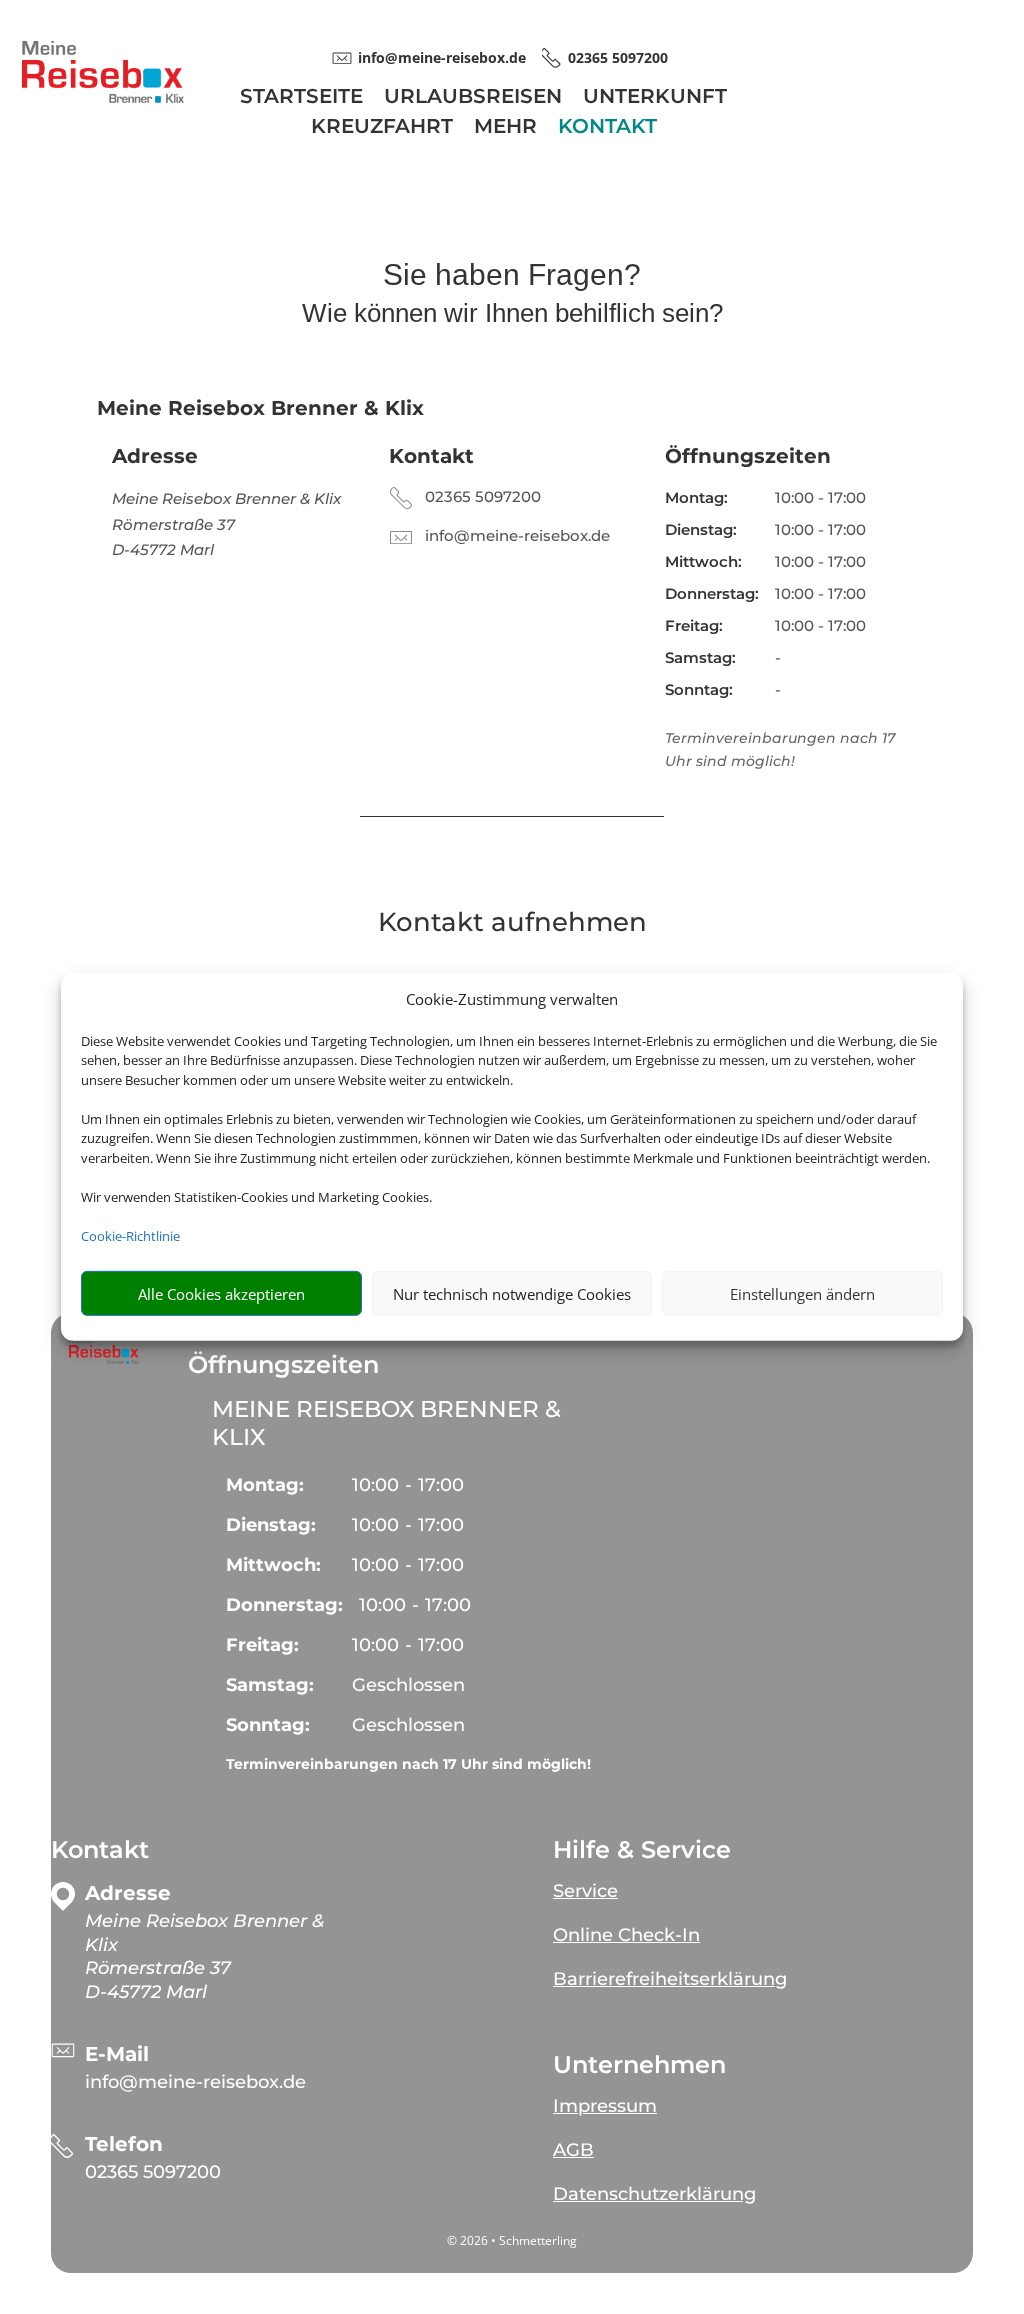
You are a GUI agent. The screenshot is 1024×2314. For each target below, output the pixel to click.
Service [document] (585, 1891)
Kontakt (607, 128)
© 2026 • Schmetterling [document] (512, 2240)
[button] (104, 1350)
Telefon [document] (124, 2144)
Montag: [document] (696, 497)
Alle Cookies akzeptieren (221, 1294)
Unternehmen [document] (639, 2065)
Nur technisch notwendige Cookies (512, 1294)
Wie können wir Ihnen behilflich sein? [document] (512, 314)
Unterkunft (655, 98)
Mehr (505, 128)
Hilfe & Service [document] (642, 1850)
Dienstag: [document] (701, 529)
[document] (213, 1957)
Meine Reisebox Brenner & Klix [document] (386, 1423)
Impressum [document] (605, 2106)
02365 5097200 (483, 496)
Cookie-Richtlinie (130, 1236)
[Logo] (103, 97)
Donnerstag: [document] (712, 593)
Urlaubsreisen (473, 98)
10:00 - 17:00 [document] (820, 497)
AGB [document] (573, 2150)
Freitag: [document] (694, 625)
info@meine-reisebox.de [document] (442, 57)
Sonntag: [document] (699, 689)
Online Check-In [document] (626, 1935)
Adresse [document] (155, 456)
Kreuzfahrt (382, 128)
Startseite (301, 98)
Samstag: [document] (700, 657)
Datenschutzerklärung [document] (654, 2194)
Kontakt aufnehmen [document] (512, 923)
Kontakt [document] (431, 456)
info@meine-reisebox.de (517, 535)
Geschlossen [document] (408, 1685)
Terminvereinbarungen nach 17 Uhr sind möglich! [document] (408, 1764)
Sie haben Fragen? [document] (512, 275)
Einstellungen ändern (802, 1294)
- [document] (408, 1485)
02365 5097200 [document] (618, 57)
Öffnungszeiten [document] (748, 456)
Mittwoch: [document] (703, 561)
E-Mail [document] (117, 2054)
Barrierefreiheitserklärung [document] (670, 1979)
